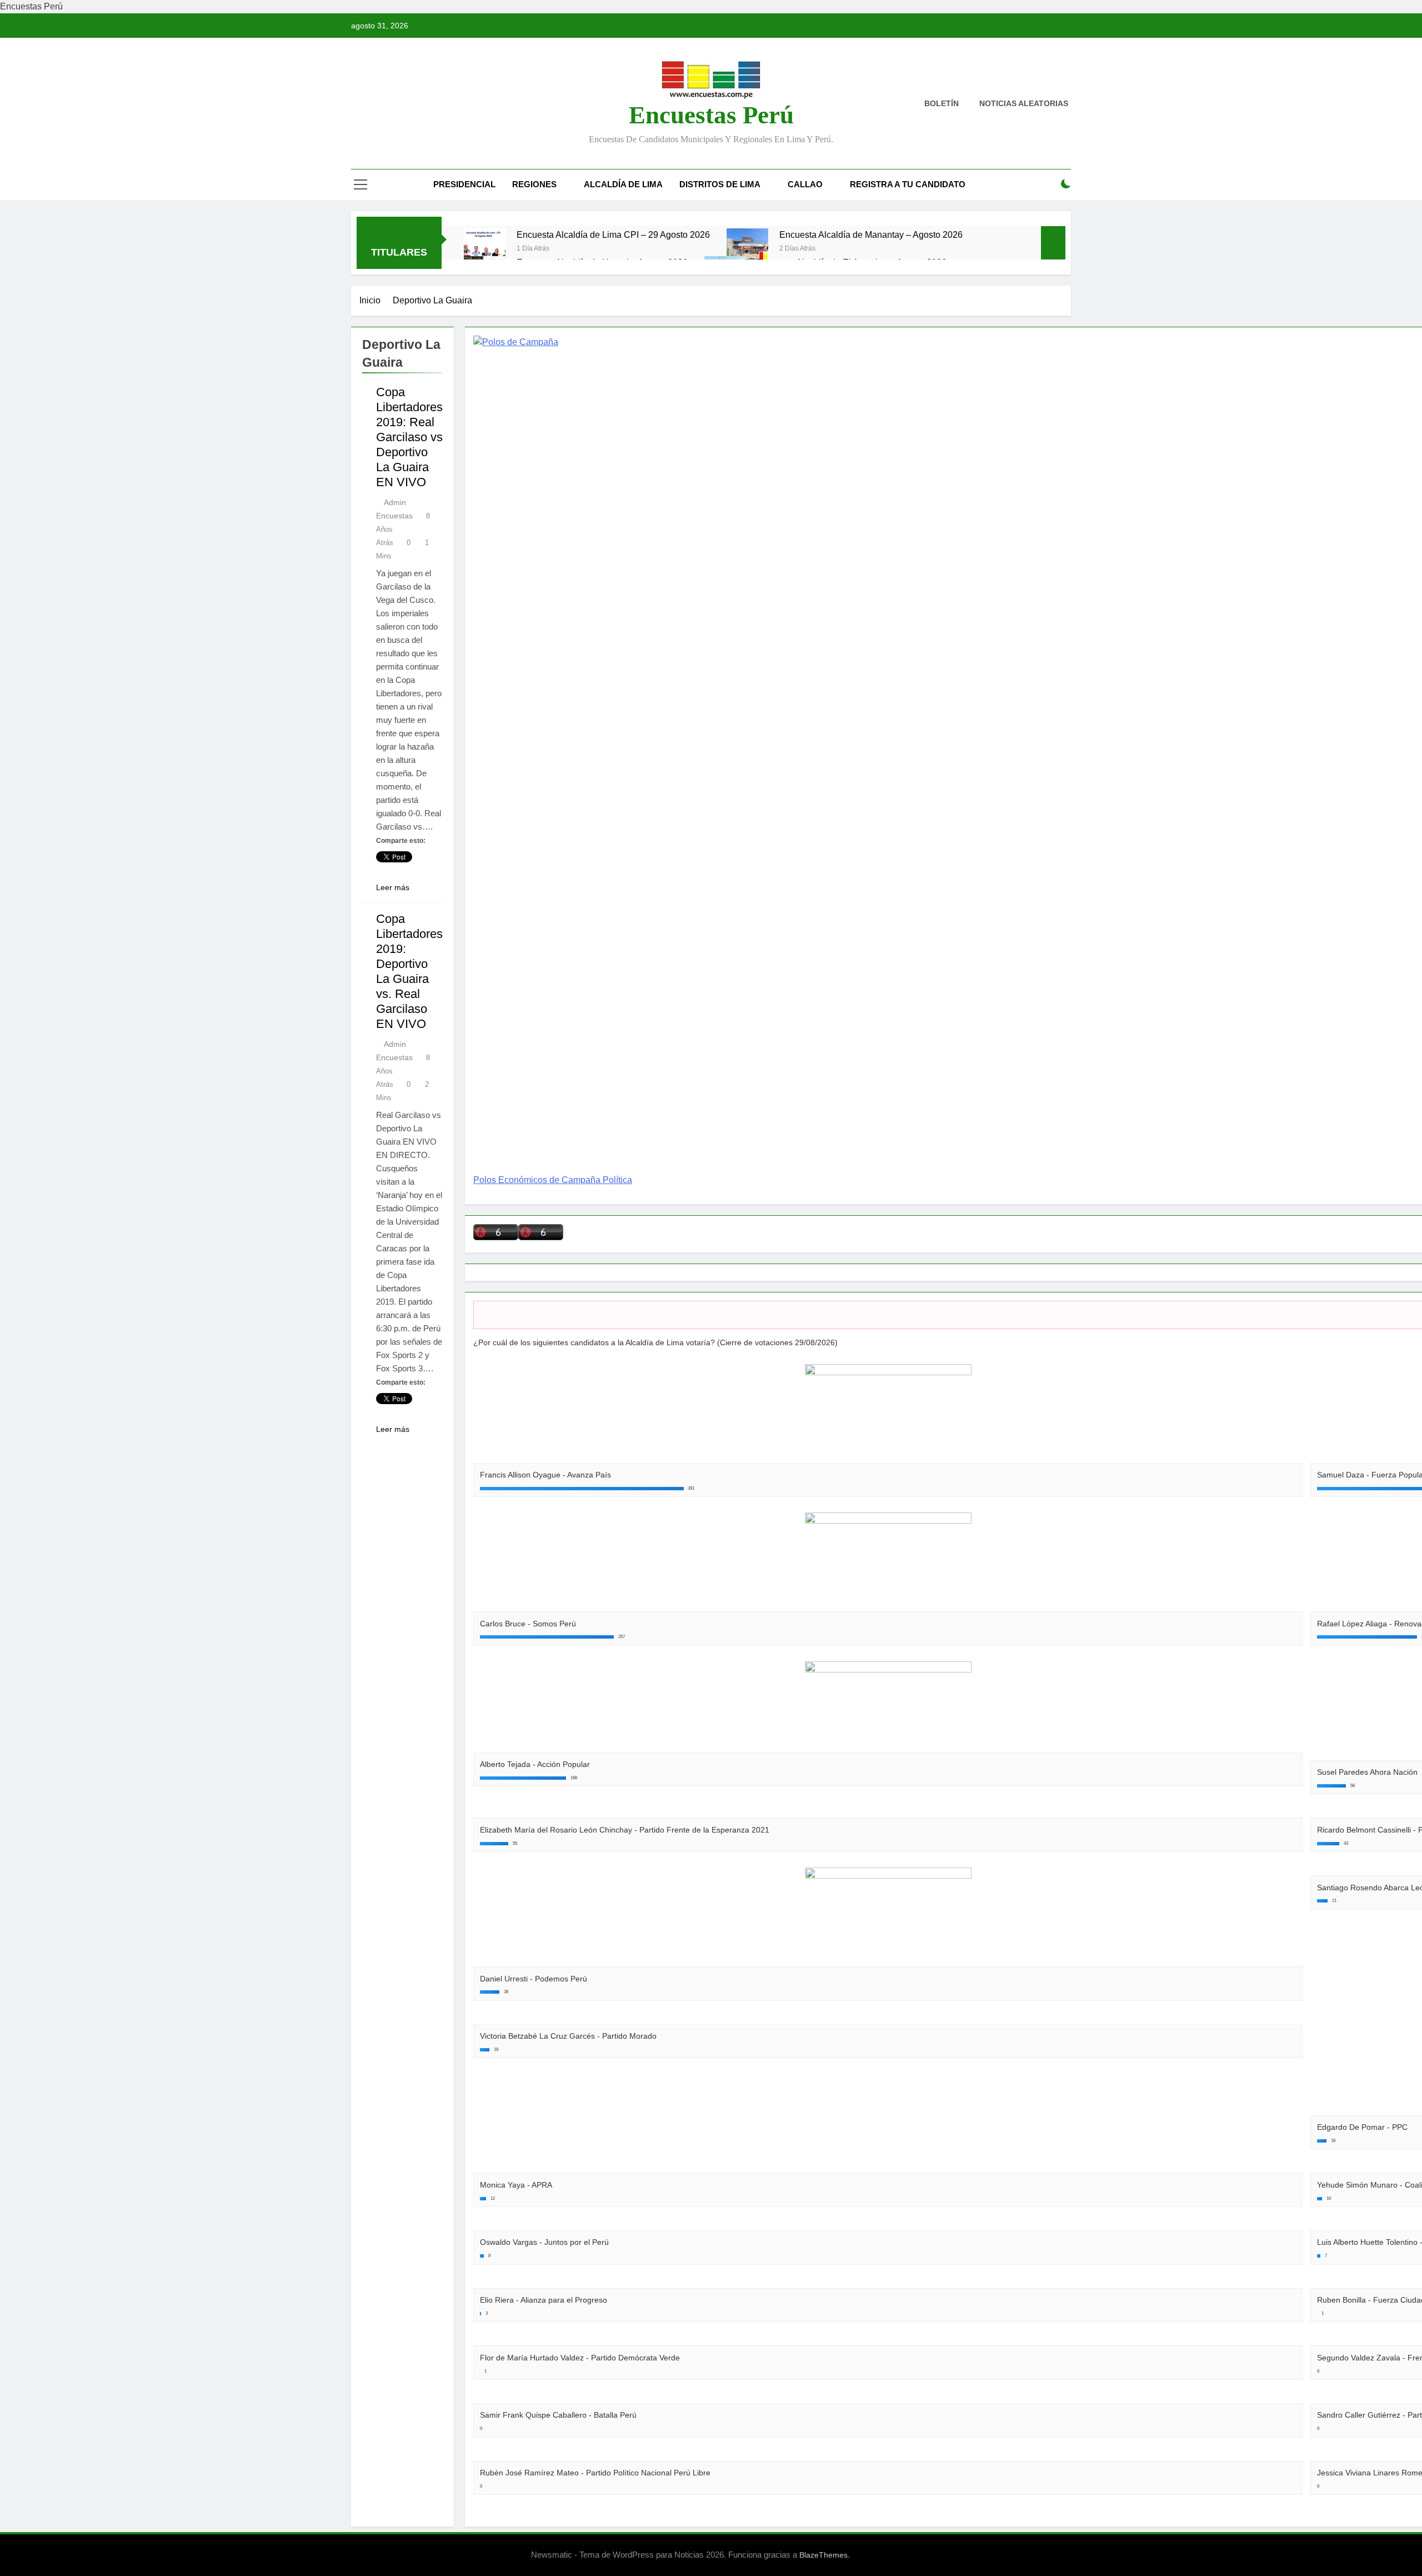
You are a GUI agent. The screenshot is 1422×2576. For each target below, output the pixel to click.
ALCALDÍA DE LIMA (623, 184)
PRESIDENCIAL (464, 184)
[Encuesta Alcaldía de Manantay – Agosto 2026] (747, 249)
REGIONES (534, 184)
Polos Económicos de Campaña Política (553, 1180)
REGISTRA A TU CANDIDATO (908, 184)
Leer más (393, 887)
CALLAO (805, 184)
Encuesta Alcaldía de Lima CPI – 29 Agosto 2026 (613, 234)
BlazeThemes (823, 2555)
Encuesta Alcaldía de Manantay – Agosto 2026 (871, 234)
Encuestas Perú (711, 115)
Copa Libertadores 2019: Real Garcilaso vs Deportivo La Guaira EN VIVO (409, 437)
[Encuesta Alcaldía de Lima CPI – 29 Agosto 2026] (485, 249)
